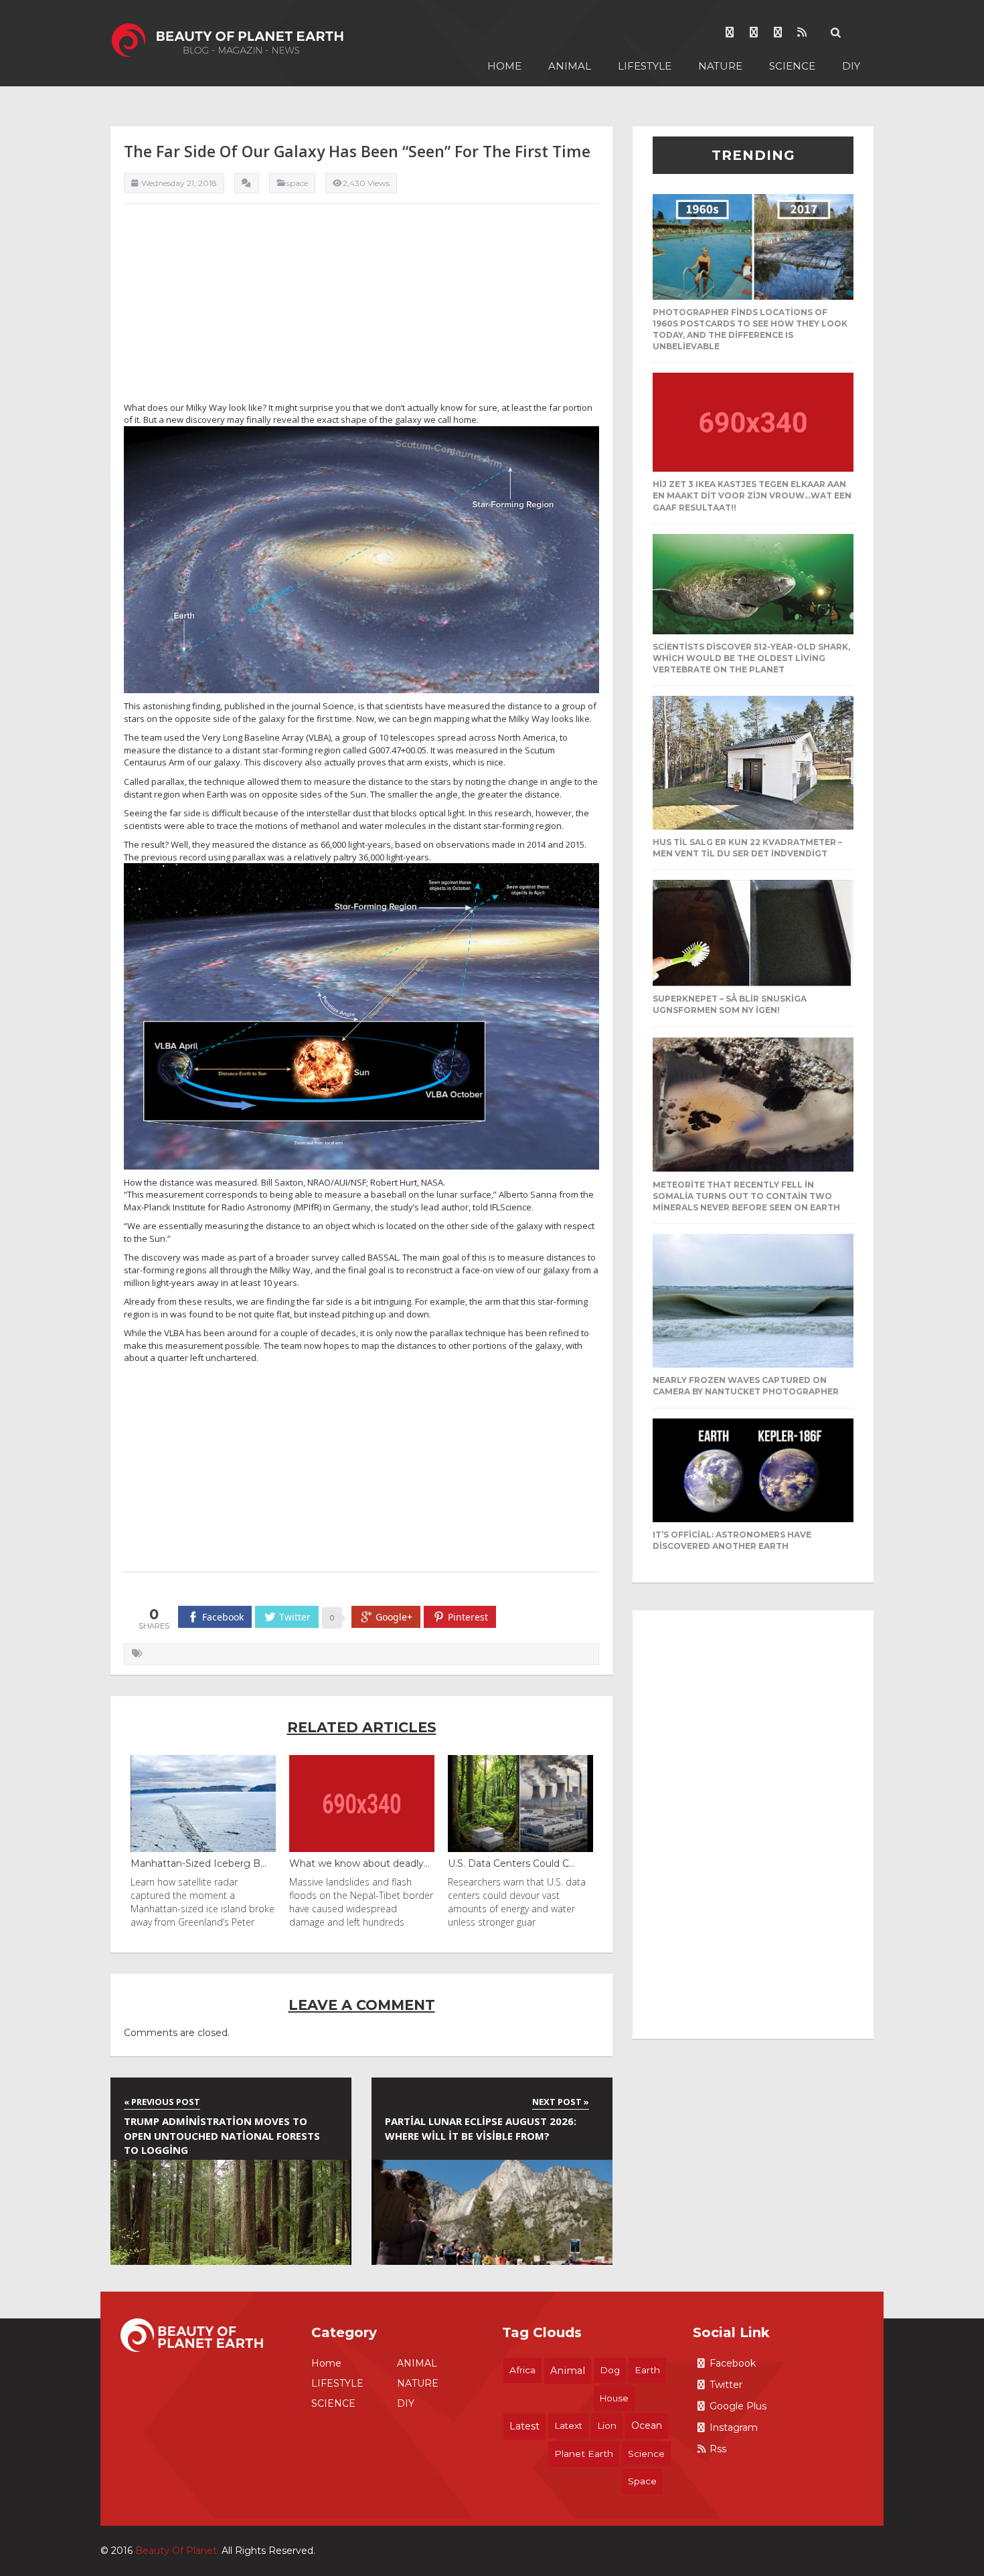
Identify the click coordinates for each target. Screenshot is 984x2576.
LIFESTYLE (645, 66)
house (614, 2398)
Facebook (733, 2363)
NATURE (720, 66)
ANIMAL (570, 66)
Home (504, 66)
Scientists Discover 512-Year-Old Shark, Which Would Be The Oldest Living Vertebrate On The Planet (751, 658)
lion (607, 2425)
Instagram (734, 2427)
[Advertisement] (361, 308)
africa (522, 2370)
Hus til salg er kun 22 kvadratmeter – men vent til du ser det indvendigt (747, 848)
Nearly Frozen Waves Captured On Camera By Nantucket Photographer (746, 1386)
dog (610, 2370)
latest (524, 2426)
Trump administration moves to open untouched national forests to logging (222, 2135)
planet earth (584, 2454)
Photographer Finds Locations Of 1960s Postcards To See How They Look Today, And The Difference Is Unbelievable (750, 329)
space (642, 2481)
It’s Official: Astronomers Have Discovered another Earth (732, 1540)
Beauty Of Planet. (177, 2551)
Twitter (726, 2385)
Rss (718, 2449)
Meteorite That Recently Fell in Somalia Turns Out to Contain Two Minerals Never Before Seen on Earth (746, 1196)
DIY (851, 66)
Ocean (647, 2425)
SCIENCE (792, 66)
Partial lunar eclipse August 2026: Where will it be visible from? (481, 2128)
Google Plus (738, 2406)
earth (647, 2370)
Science (646, 2454)
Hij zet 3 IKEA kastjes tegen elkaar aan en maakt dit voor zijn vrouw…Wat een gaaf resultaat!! (752, 495)
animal (568, 2371)
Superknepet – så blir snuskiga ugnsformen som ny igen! (730, 1004)
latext (568, 2425)
